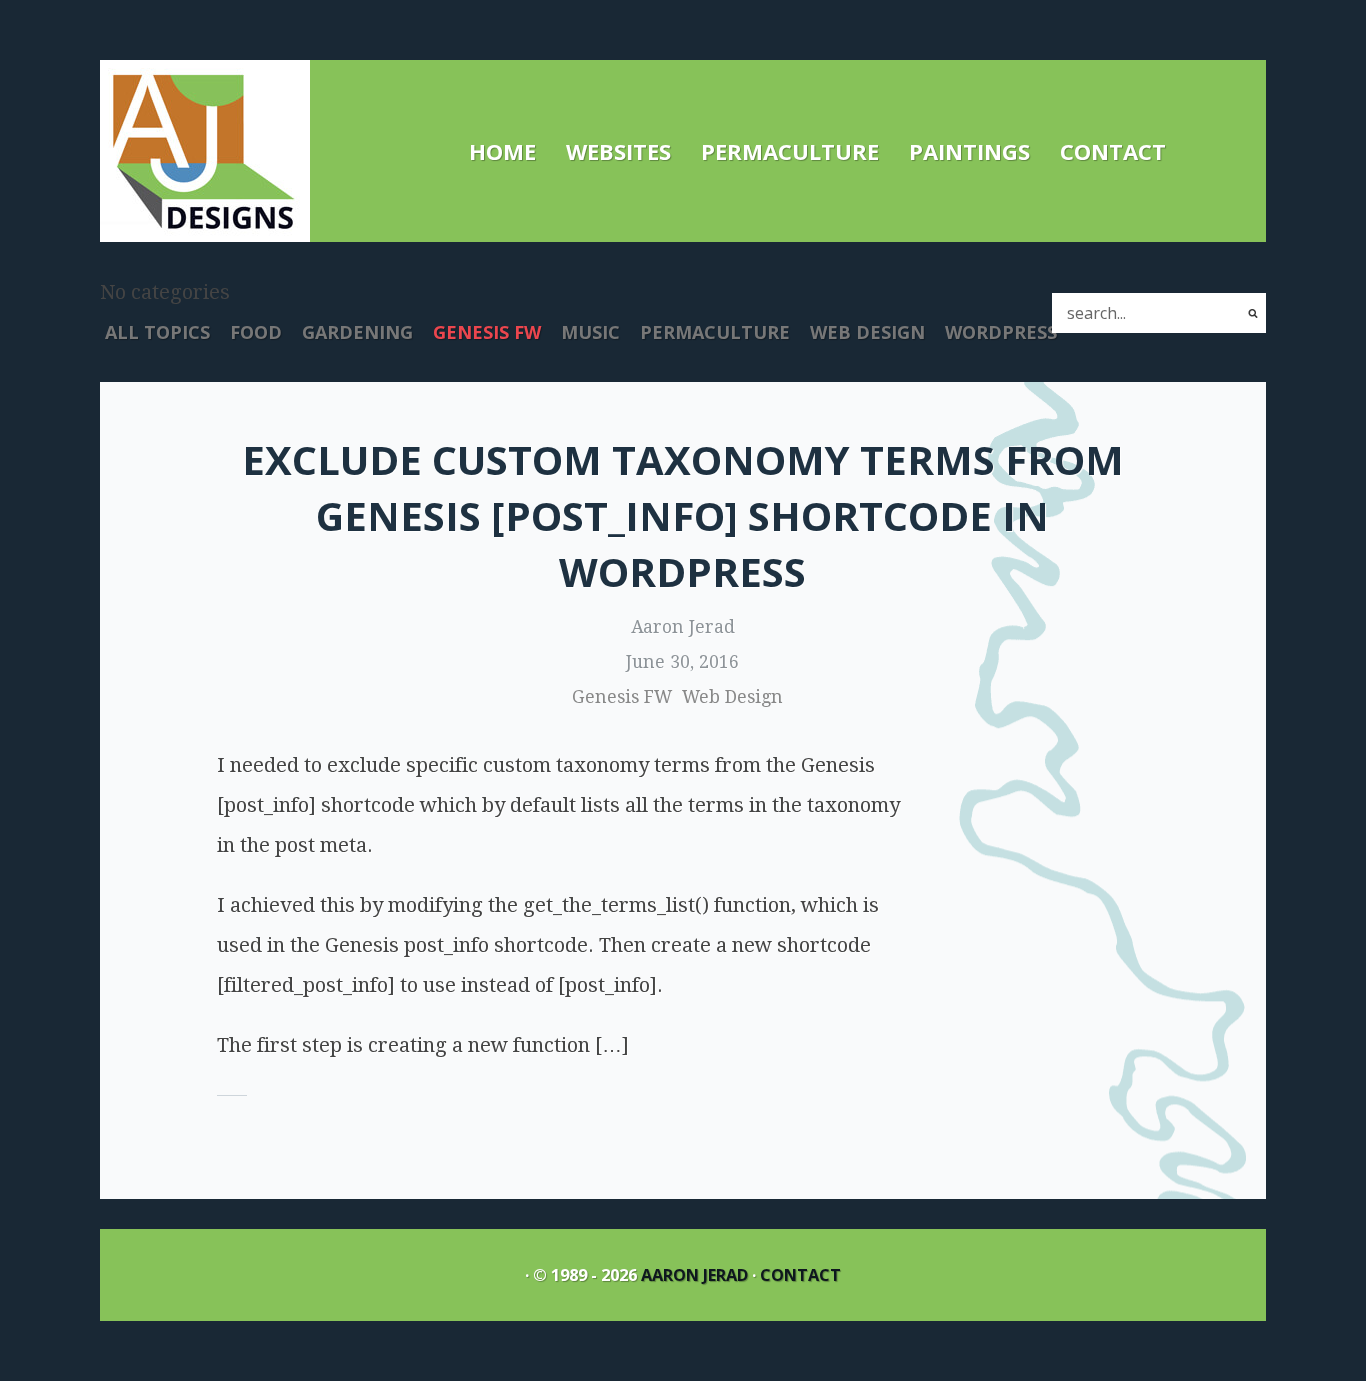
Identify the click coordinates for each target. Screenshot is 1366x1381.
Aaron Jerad (694, 1275)
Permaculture (790, 151)
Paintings (969, 151)
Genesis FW (487, 332)
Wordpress (1001, 332)
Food (256, 332)
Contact (1113, 151)
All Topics (157, 332)
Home (502, 151)
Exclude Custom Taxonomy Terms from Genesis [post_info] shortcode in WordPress (683, 515)
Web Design (867, 332)
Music (590, 332)
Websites (618, 151)
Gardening (357, 332)
